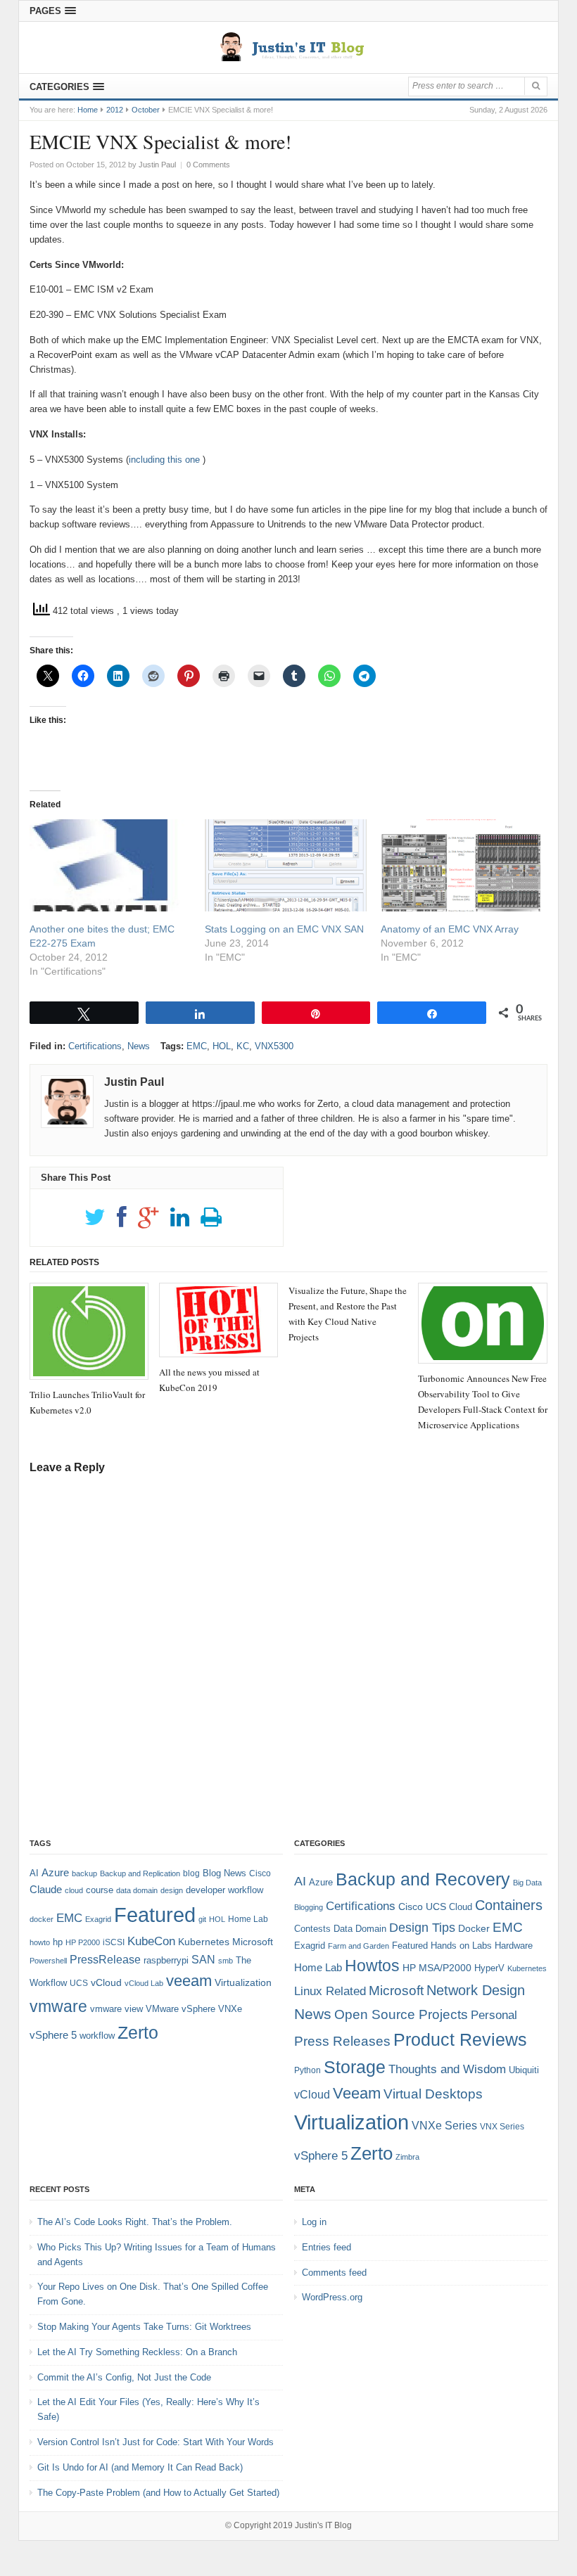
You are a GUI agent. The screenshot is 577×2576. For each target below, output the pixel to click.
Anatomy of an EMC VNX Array (450, 929)
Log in (314, 2222)
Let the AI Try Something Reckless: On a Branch (137, 2352)
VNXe (230, 2009)
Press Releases (342, 2041)
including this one (164, 460)
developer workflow (224, 1890)
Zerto (138, 2032)
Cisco (260, 1873)
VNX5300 (274, 1046)
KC (243, 1046)
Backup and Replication (140, 1873)
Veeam (357, 2093)
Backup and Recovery (423, 1879)
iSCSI (114, 1942)
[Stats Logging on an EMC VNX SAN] (285, 865)
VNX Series (502, 2126)
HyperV (489, 1968)
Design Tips (422, 1928)
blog (191, 1873)
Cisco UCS (422, 1907)
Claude (46, 1890)
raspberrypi (166, 1960)
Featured (155, 1915)
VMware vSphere (180, 2009)
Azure (55, 1873)
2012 (115, 110)
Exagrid (98, 1919)
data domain (137, 1890)
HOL (222, 1046)
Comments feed (334, 2273)
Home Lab (248, 1919)
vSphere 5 (53, 2035)
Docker (474, 1928)
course (100, 1890)
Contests (312, 1929)
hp (58, 1942)
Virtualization (243, 1982)
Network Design (476, 1990)
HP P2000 (83, 1942)
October (146, 110)
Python (307, 2070)
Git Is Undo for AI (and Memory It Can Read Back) (140, 2467)
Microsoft (253, 1942)
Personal (494, 2015)
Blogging (309, 1907)
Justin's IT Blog (323, 2525)
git (202, 1919)
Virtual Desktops (433, 2094)
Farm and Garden (359, 1946)
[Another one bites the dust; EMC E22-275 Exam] (110, 865)
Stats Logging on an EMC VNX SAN (284, 929)
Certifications (95, 1046)
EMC (197, 1046)
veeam (189, 1981)
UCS (79, 1983)
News (139, 1046)
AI (34, 1873)
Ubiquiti (524, 2070)
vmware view (116, 2009)
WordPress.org (332, 2297)
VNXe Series (444, 2125)
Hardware (514, 1946)
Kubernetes (204, 1942)
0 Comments (208, 165)
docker (42, 1919)
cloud (74, 1890)
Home (88, 110)
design (172, 1890)
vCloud (106, 1982)
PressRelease (105, 1960)
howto (40, 1942)
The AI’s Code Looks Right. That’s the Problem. (135, 2222)
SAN (203, 1960)
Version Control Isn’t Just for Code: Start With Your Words (156, 2442)
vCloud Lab (144, 1983)
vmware (58, 2006)
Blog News (224, 1873)
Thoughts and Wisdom (447, 2069)
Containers (509, 1905)
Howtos (372, 1966)
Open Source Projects (401, 2014)
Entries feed (326, 2247)
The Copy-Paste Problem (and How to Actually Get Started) (158, 2493)
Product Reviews (460, 2039)
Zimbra (407, 2157)
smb (226, 1961)
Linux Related (330, 1991)
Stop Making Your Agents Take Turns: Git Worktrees (144, 2327)
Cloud (461, 1907)
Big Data (527, 1883)
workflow (97, 2036)
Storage (355, 2067)
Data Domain (360, 1929)
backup (84, 1873)
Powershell (48, 1961)
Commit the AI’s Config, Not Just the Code (124, 2377)
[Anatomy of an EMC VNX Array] (461, 865)
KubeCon (151, 1941)
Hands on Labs (461, 1946)
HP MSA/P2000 (437, 1968)
